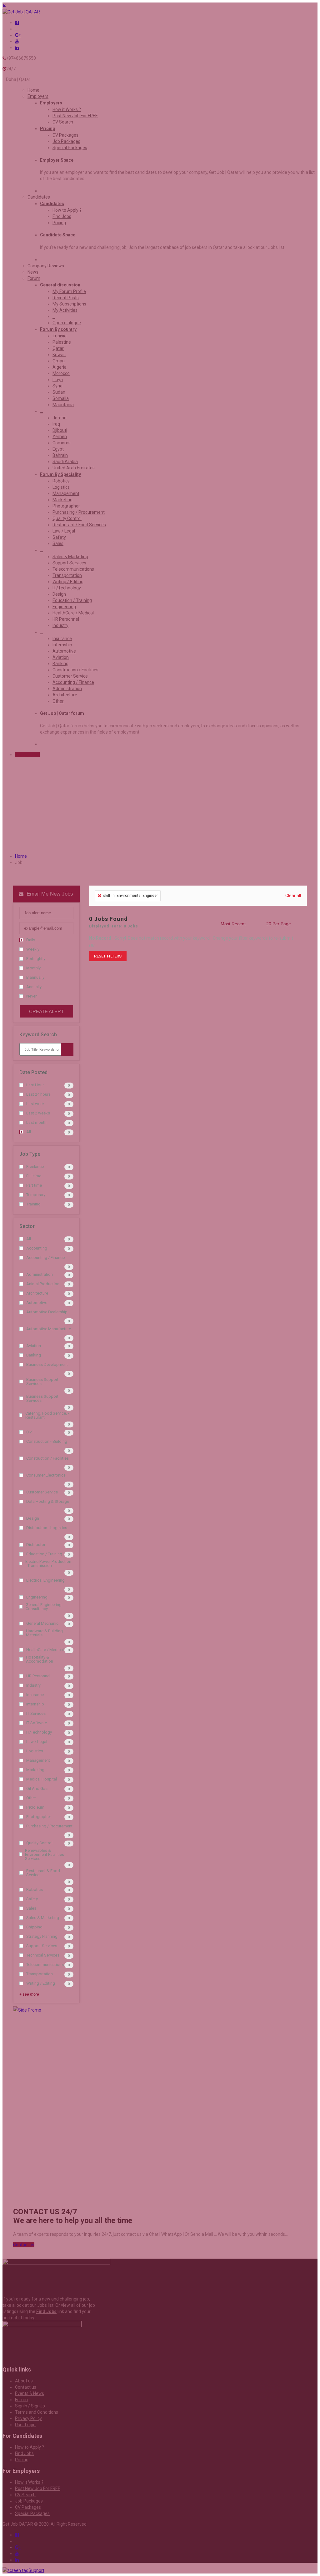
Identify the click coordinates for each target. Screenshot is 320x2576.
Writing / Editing (41, 1983)
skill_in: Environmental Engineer (130, 896)
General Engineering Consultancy (44, 1607)
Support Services (42, 1946)
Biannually (35, 977)
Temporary (36, 1195)
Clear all (293, 896)
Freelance (35, 1167)
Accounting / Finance (45, 1258)
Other (31, 1798)
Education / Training (44, 1554)
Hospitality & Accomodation (40, 1659)
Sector (27, 1226)
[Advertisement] (46, 2108)
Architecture (37, 1293)
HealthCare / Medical (45, 1650)
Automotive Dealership (47, 1312)
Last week (35, 1104)
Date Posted (33, 1072)
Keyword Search (38, 1035)
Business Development (47, 1364)
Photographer (39, 1817)
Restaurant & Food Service (43, 1873)
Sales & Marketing (43, 1918)
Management (38, 1760)
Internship (35, 1704)
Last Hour (35, 1085)
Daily (31, 940)
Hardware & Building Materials (44, 1633)
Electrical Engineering (45, 1580)
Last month (36, 1122)
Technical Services (43, 1955)
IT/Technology (39, 1732)
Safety (32, 1899)
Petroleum (35, 1807)
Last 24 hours (38, 1094)
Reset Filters (108, 956)
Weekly (33, 949)
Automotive (37, 1303)
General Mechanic (42, 1623)
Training (33, 1204)
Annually (34, 987)
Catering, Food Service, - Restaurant (47, 1415)
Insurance (35, 1695)
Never (31, 996)
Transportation (40, 1974)
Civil (30, 1432)
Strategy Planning (42, 1936)
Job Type (30, 1154)
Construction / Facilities (47, 1458)
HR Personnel (38, 1676)
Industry (33, 1685)
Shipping (34, 1927)
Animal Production (43, 1284)
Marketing (35, 1770)
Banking (34, 1355)
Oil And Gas (37, 1788)
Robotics (35, 1889)
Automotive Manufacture (49, 1329)
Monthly (33, 968)
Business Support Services (42, 1381)
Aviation (34, 1346)
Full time (34, 1176)
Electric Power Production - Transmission (48, 1563)
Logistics (35, 1751)
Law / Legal (37, 1742)
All (29, 1132)
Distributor (36, 1545)
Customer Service (42, 1492)
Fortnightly (36, 959)
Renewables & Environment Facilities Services (45, 1854)
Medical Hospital (42, 1779)
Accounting (37, 1248)
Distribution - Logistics (47, 1528)
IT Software (37, 1723)
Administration (40, 1274)
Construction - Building (47, 1441)
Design (33, 1518)
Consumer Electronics (46, 1475)
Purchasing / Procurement (49, 1826)
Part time (34, 1185)
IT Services (36, 1713)
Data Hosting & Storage (48, 1501)
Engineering (37, 1597)
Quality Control (39, 1843)
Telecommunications (45, 1965)
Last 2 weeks (38, 1113)
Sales (31, 1908)
